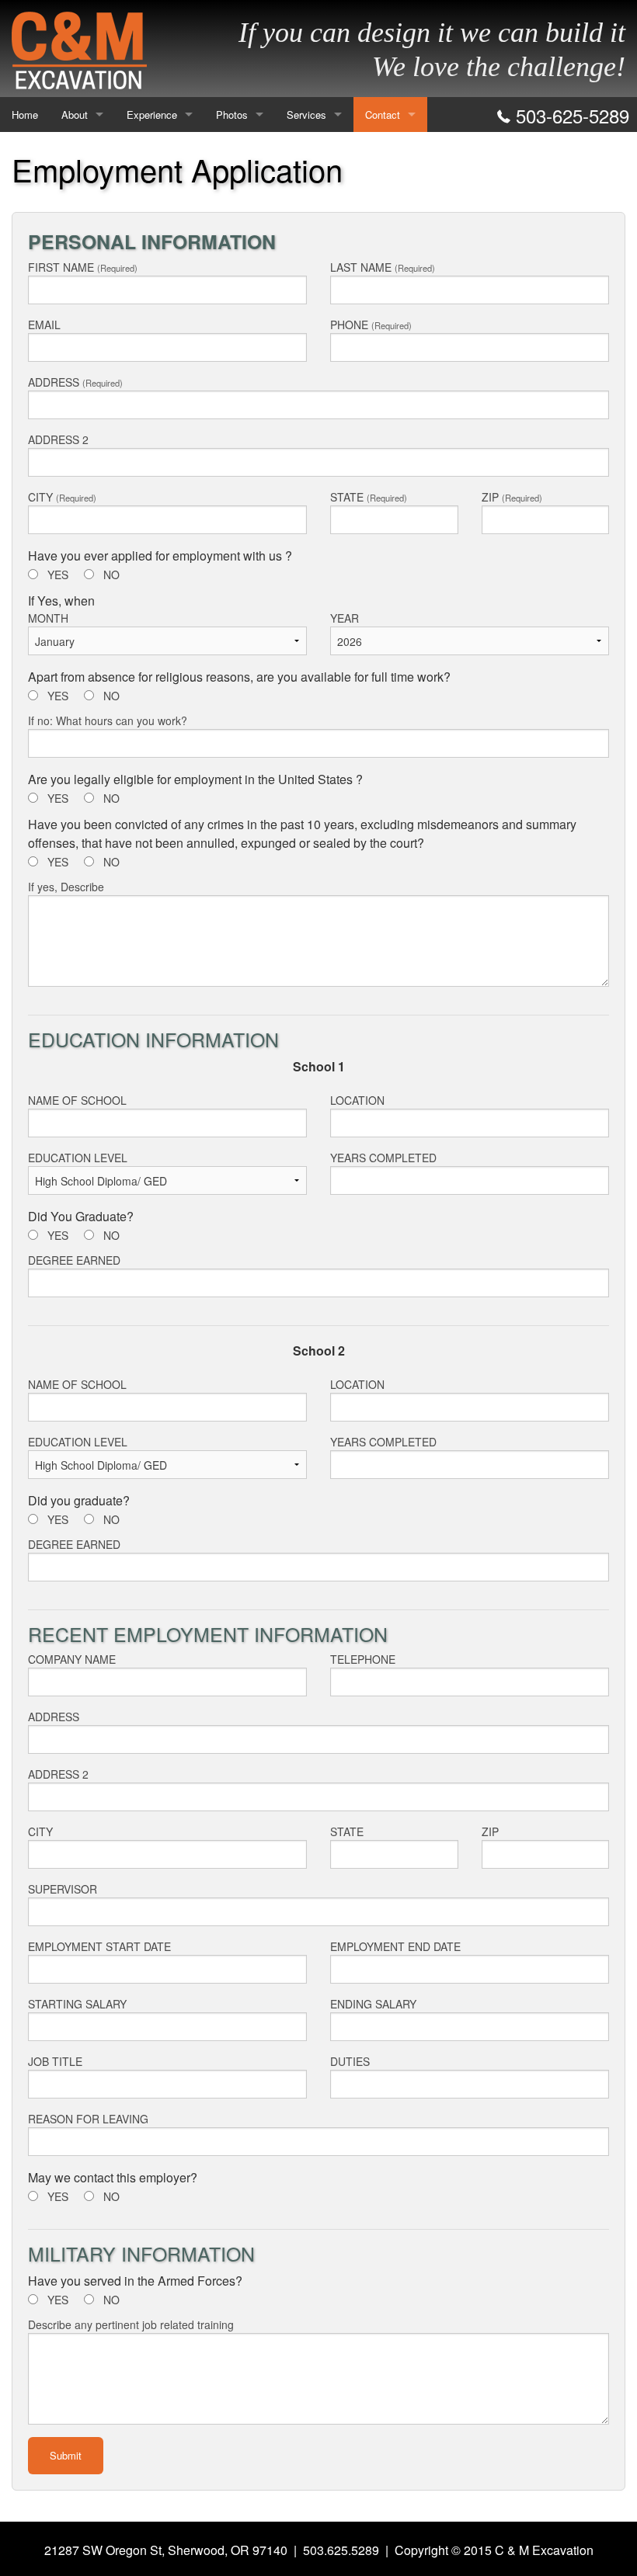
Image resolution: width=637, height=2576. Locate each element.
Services (306, 115)
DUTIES (350, 2061)
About (75, 115)
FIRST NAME (83, 267)
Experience (152, 115)
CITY (62, 497)
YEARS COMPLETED (383, 1158)
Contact (383, 115)
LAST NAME (383, 267)
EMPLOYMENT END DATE (395, 1946)
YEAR (345, 618)
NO (111, 575)
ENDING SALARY (373, 2004)
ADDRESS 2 (58, 439)
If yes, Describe (66, 887)
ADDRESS (75, 382)
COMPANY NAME (72, 1659)
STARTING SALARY (77, 2004)
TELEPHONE (363, 1659)
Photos (232, 115)
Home (25, 115)
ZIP (512, 497)
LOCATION (357, 1100)
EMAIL (44, 325)
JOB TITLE (55, 2061)
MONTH (48, 618)
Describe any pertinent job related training (131, 2324)
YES (58, 575)
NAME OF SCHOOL (77, 1100)
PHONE (371, 325)
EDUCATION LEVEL (78, 1158)
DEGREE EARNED (74, 1260)
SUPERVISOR (63, 1889)
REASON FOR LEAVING (88, 2119)
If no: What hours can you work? (108, 720)
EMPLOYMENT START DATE (99, 1946)
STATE (369, 497)
